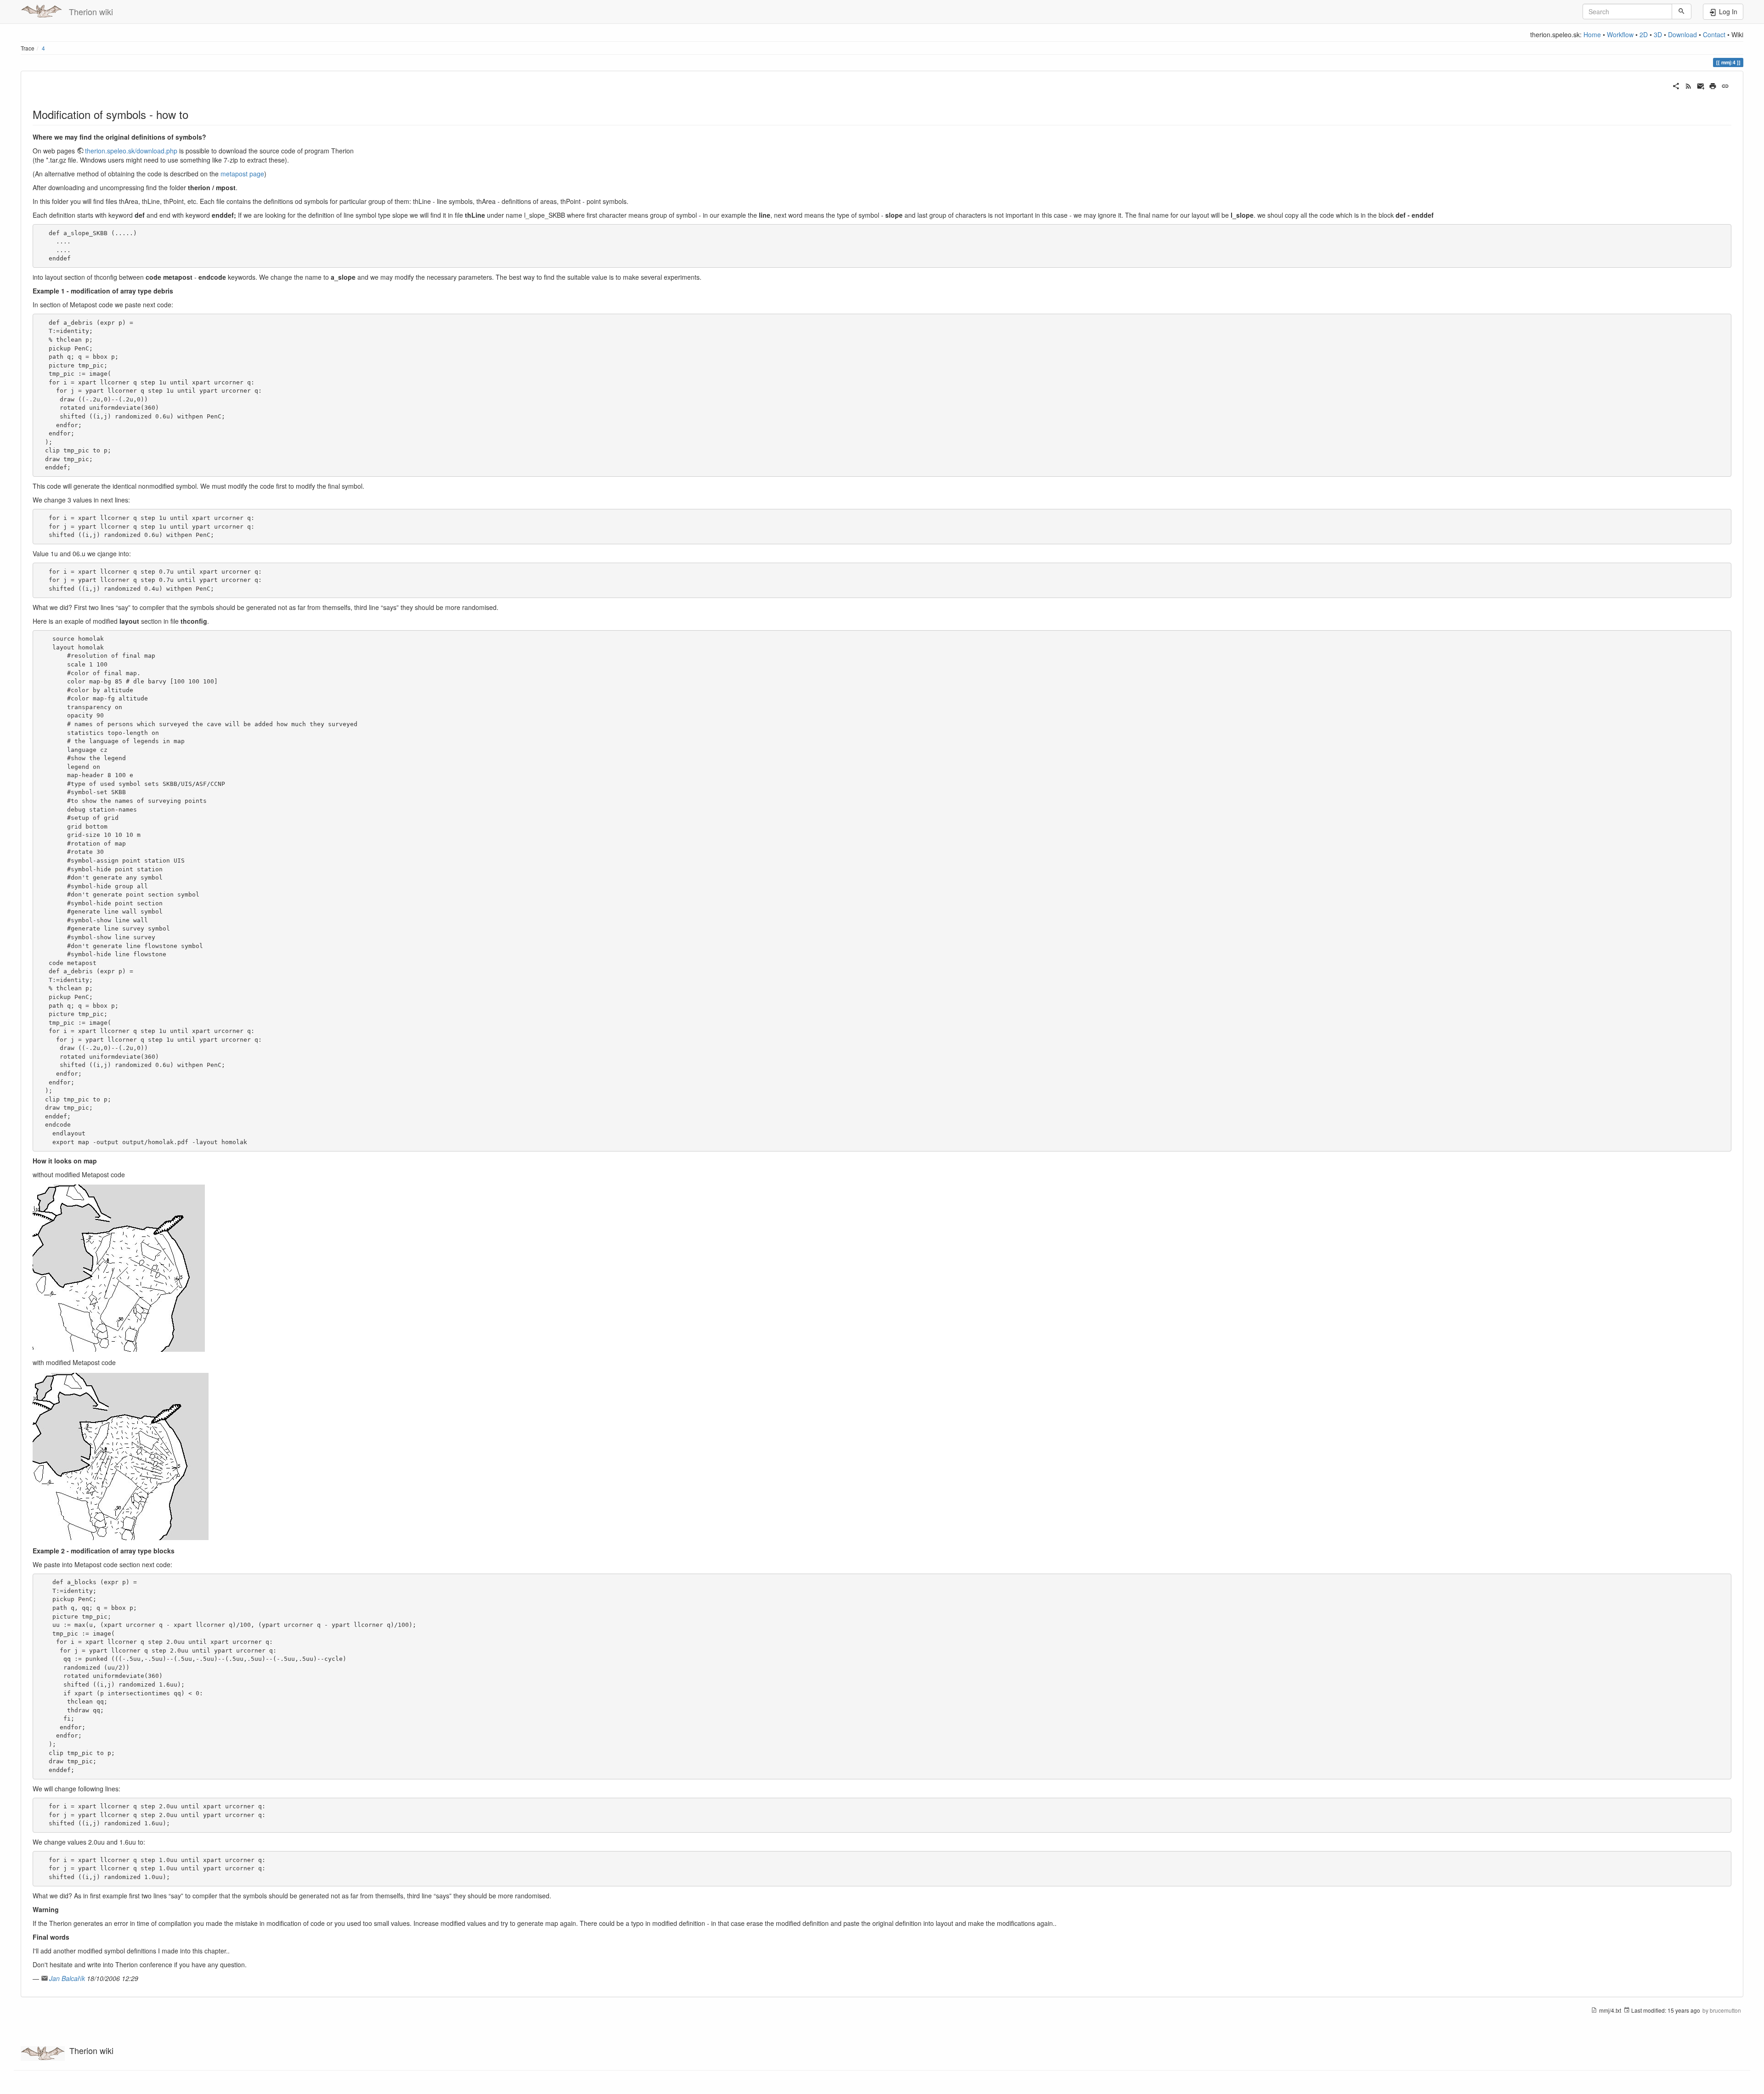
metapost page (242, 174)
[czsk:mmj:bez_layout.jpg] (119, 1267)
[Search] (1682, 11)
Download (1682, 34)
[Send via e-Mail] (1701, 85)
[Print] (1713, 85)
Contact (1714, 34)
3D (1658, 34)
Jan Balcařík (67, 1978)
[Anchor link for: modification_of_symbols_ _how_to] (194, 114)
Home (1592, 34)
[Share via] (1676, 85)
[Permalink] (1725, 85)
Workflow (1620, 34)
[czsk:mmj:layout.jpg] (121, 1456)
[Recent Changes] (1688, 85)
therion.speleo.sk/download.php (131, 151)
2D (1644, 34)
